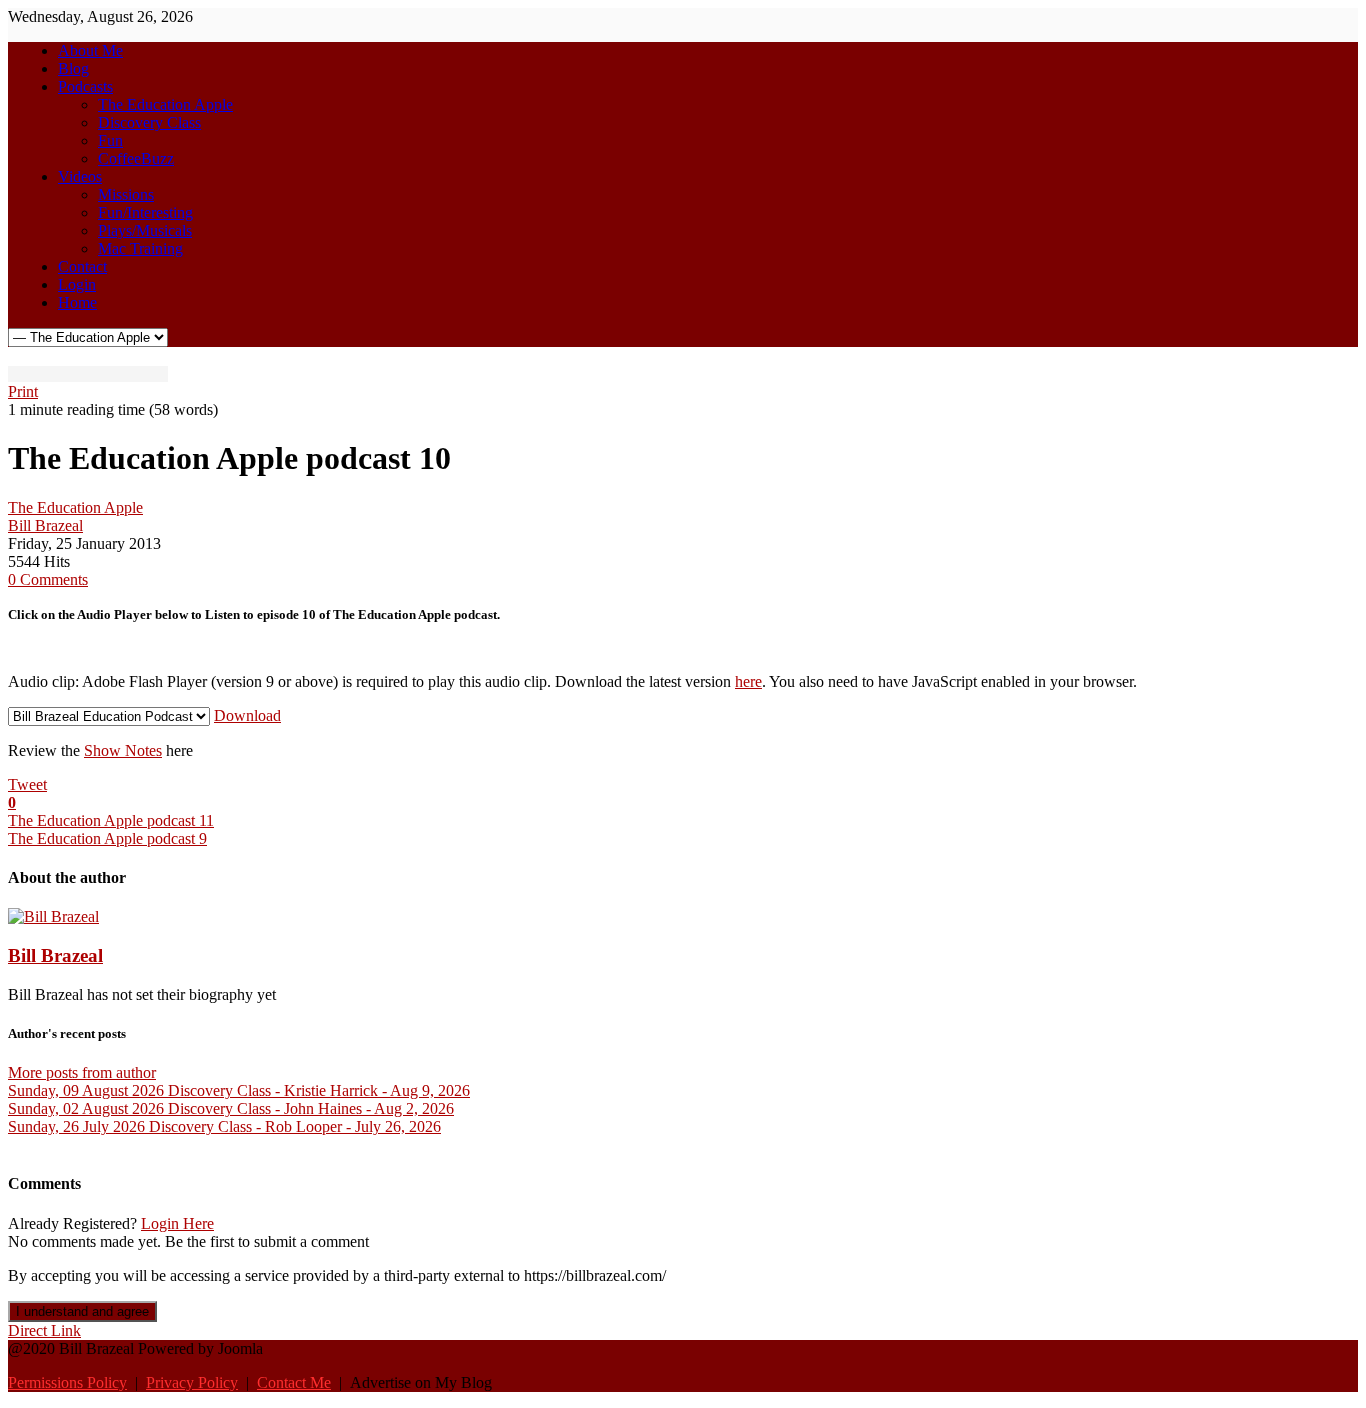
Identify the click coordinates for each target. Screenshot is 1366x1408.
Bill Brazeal (45, 525)
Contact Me (294, 1382)
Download (247, 715)
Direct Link (44, 1330)
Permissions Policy (67, 1382)
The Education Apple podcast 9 (107, 838)
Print (23, 391)
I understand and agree (82, 1311)
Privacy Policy (192, 1382)
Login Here (177, 1223)
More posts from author (82, 1072)
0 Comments (48, 579)
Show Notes (123, 750)
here (748, 681)
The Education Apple (75, 507)
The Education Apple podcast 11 (111, 820)
